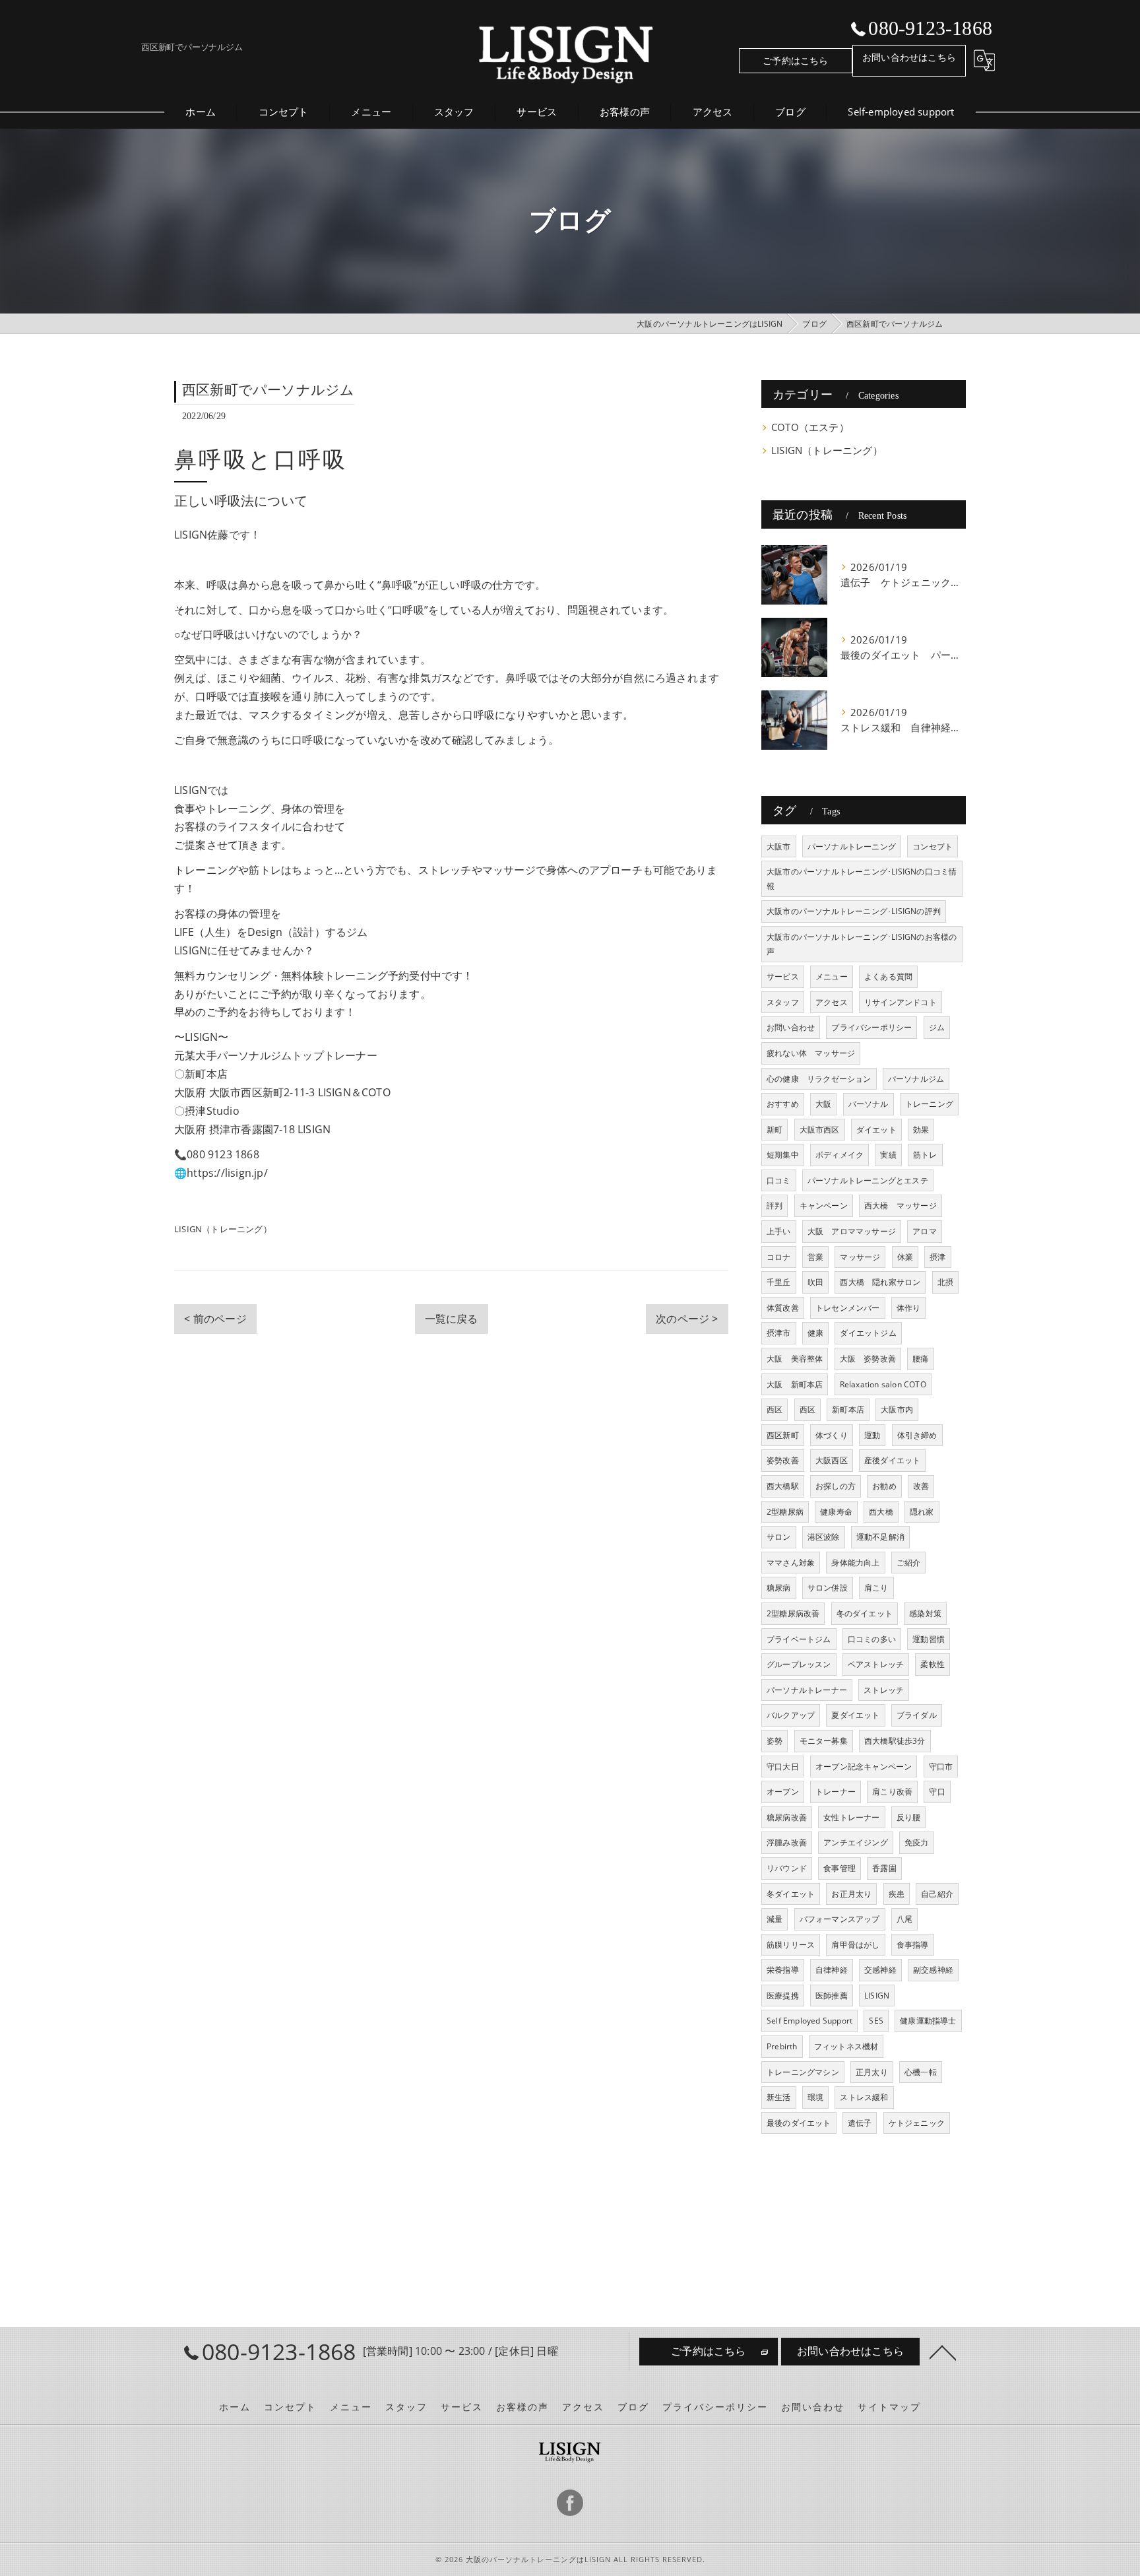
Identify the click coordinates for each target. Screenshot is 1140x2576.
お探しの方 (836, 1486)
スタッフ (783, 1002)
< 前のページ (215, 1319)
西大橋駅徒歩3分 (895, 1741)
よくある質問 (888, 976)
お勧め (884, 1486)
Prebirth (782, 2046)
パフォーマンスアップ (840, 1919)
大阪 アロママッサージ (852, 1231)
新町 (775, 1130)
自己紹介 (937, 1894)
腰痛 (920, 1359)
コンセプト (933, 846)
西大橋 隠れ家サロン (880, 1282)
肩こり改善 (892, 1792)
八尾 (904, 1919)
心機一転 (921, 2072)
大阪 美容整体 (795, 1359)
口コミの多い (872, 1639)
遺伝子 (860, 2123)
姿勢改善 (783, 1460)
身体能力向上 (855, 1563)
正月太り (872, 2072)
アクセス (832, 1002)
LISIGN (877, 1996)
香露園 (884, 1868)
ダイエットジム (868, 1333)
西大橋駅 (783, 1486)
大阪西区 (832, 1460)
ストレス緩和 (864, 2097)
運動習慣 (929, 1639)
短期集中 (783, 1155)
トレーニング (929, 1104)
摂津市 (779, 1333)
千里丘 (779, 1282)
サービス (783, 976)
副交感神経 (933, 1970)
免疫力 (917, 1842)
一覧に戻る (452, 1319)
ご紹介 (909, 1563)
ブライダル (917, 1715)
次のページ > (687, 1319)
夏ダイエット (855, 1715)
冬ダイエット (791, 1894)
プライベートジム (799, 1639)
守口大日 (783, 1767)
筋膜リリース (791, 1945)
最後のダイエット (799, 2123)
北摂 (945, 1282)
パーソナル (869, 1104)
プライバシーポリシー (871, 1027)
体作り (909, 1308)
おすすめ (783, 1104)
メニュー (832, 976)
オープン (783, 1792)
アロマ (925, 1231)
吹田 (815, 1282)
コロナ (779, 1257)
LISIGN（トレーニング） (223, 1229)
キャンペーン (824, 1205)
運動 (872, 1435)
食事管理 (839, 1868)
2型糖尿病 (785, 1512)
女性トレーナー (851, 1817)
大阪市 (779, 846)
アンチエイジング (856, 1842)
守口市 (941, 1767)
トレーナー (836, 1792)
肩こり (876, 1588)
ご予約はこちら (795, 60)
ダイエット (876, 1130)
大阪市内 (897, 1409)
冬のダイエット (865, 1613)
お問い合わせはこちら (909, 57)
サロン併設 (828, 1588)
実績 (888, 1155)
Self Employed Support (809, 2021)
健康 (815, 1333)
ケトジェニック (917, 2123)
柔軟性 (933, 1664)
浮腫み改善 (787, 1842)
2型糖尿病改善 (793, 1613)
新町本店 (848, 1409)
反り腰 (909, 1817)
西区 (775, 1409)
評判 (775, 1205)
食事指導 (913, 1945)
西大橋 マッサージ (901, 1205)
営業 (815, 1257)
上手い (779, 1231)
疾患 (897, 1894)
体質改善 (783, 1308)
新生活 (779, 2097)
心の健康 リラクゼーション (819, 1079)
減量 (775, 1919)
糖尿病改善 (787, 1817)
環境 (815, 2097)
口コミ (779, 1180)
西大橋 (881, 1512)
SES (876, 2021)
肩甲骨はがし (855, 1945)
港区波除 (824, 1537)
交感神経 (880, 1970)
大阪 (823, 1104)
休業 (905, 1257)
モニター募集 (824, 1741)
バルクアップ (791, 1715)
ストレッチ (884, 1690)
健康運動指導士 (928, 2021)
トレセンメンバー (848, 1308)
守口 (937, 1792)
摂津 (937, 1257)
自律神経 (832, 1970)
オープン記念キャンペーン (864, 1767)
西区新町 (783, 1435)
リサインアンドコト (901, 1002)
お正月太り (851, 1894)
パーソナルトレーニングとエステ (868, 1180)
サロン (779, 1537)
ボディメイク (839, 1155)
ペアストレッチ (876, 1664)
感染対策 (925, 1613)
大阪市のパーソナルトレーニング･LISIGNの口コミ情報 (862, 879)
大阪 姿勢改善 (868, 1359)
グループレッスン (799, 1664)
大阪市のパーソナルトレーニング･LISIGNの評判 (854, 911)
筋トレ (925, 1155)
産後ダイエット (892, 1460)
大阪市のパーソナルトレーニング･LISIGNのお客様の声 (862, 944)
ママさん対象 (791, 1563)
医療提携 (783, 1996)
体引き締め (917, 1435)
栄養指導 (783, 1970)
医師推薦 (832, 1996)
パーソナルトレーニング (852, 846)
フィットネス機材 (846, 2046)
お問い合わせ (791, 1027)
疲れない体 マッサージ (811, 1053)
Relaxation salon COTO (883, 1384)
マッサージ (860, 1257)
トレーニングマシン (803, 2072)
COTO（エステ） (810, 427)
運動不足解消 (880, 1537)
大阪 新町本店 (795, 1384)
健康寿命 (836, 1512)
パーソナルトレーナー (807, 1690)
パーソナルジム (916, 1079)
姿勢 (775, 1741)
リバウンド (787, 1868)
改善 (921, 1486)
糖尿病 (779, 1588)
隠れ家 (922, 1512)
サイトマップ (889, 2407)
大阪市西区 (820, 1130)
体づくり (832, 1435)
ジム (937, 1027)
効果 (921, 1130)
